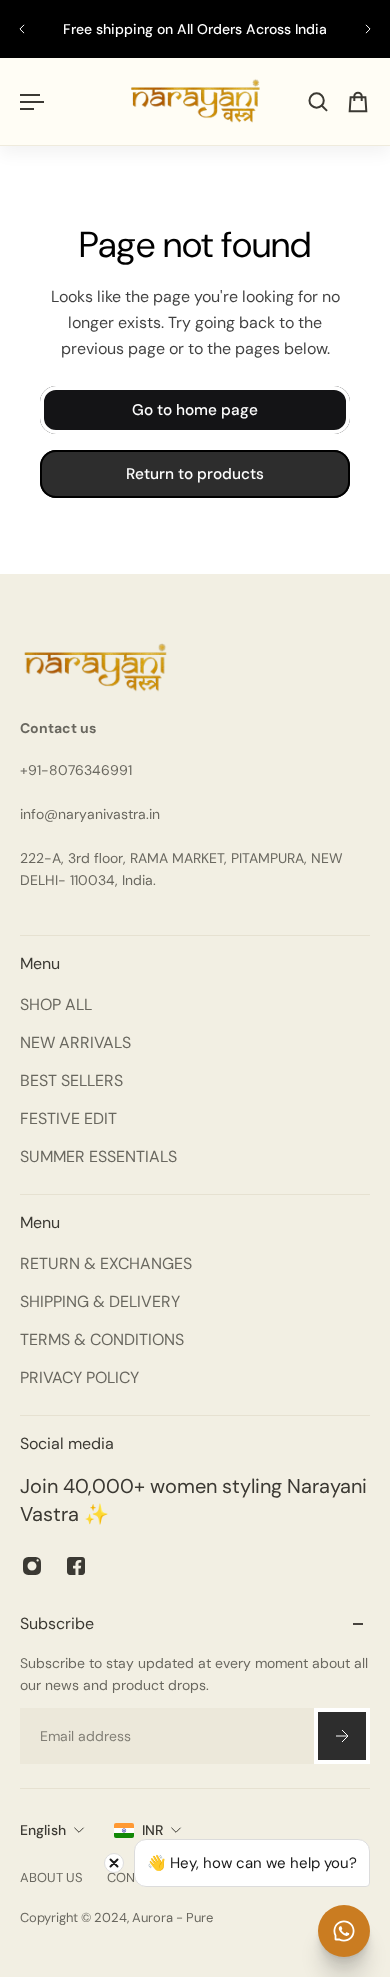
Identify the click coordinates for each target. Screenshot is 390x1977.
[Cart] (358, 102)
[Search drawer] (318, 102)
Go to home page (195, 410)
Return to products (195, 474)
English (43, 1830)
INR (152, 1830)
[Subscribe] (342, 1736)
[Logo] (195, 101)
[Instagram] (32, 1566)
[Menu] (32, 102)
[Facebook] (76, 1566)
